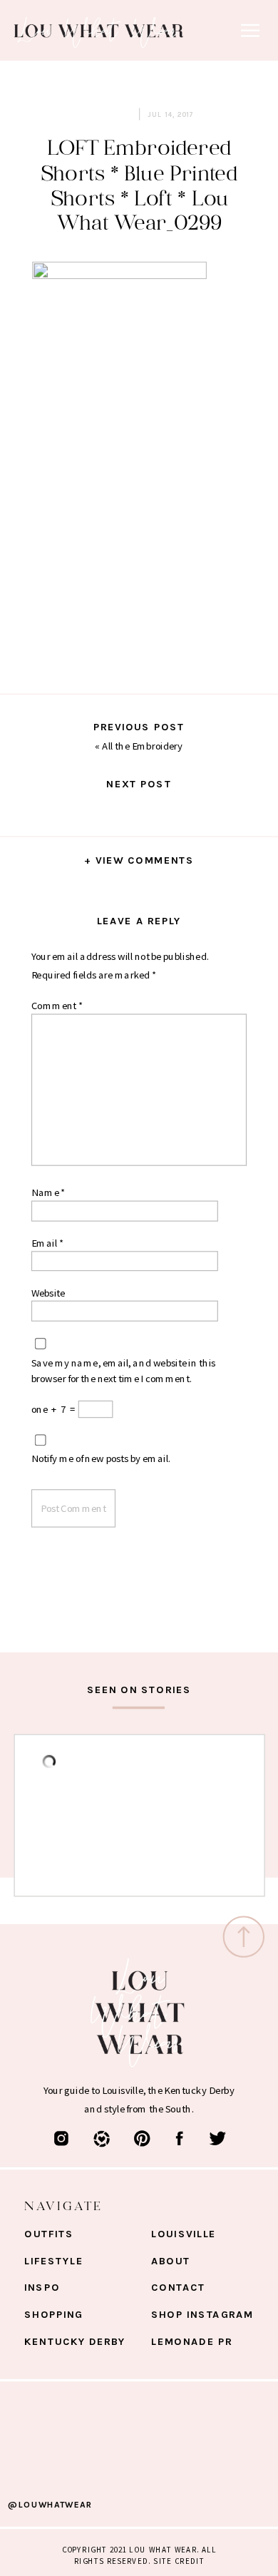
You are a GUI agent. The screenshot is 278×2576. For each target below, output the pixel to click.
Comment (57, 1005)
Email (47, 1242)
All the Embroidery (142, 745)
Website (48, 1292)
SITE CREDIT (179, 2561)
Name (48, 1192)
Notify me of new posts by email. (101, 1458)
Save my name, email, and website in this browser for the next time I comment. (123, 1370)
